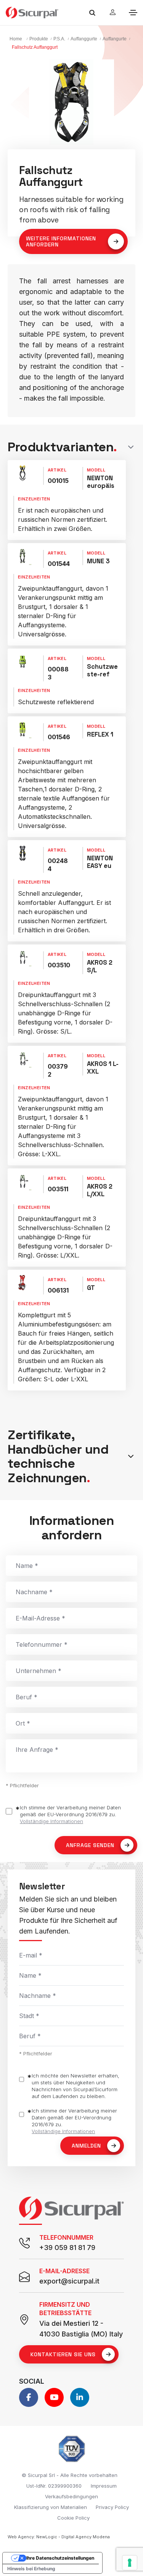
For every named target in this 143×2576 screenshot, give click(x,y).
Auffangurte (115, 39)
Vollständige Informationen (51, 1821)
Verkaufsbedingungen (71, 2496)
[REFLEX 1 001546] (22, 729)
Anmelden (86, 2146)
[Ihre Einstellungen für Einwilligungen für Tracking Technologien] (130, 2563)
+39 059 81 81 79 (67, 2248)
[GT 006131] (22, 1283)
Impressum (104, 2486)
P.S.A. (59, 39)
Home (16, 39)
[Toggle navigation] (133, 13)
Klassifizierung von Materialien (51, 2507)
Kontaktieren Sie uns (63, 2354)
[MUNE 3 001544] (22, 556)
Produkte (39, 39)
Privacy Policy (112, 2507)
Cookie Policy (73, 2518)
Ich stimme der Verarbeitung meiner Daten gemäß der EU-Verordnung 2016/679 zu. (70, 1814)
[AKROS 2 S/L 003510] (22, 957)
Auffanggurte (84, 39)
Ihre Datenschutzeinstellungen (60, 2558)
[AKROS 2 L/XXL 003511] (22, 1181)
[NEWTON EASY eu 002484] (22, 853)
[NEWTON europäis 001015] (22, 473)
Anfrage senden (90, 1845)
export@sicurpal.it (69, 2281)
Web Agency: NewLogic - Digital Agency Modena (59, 2537)
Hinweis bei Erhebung (31, 2569)
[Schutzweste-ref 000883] (22, 662)
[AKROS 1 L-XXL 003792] (22, 1059)
